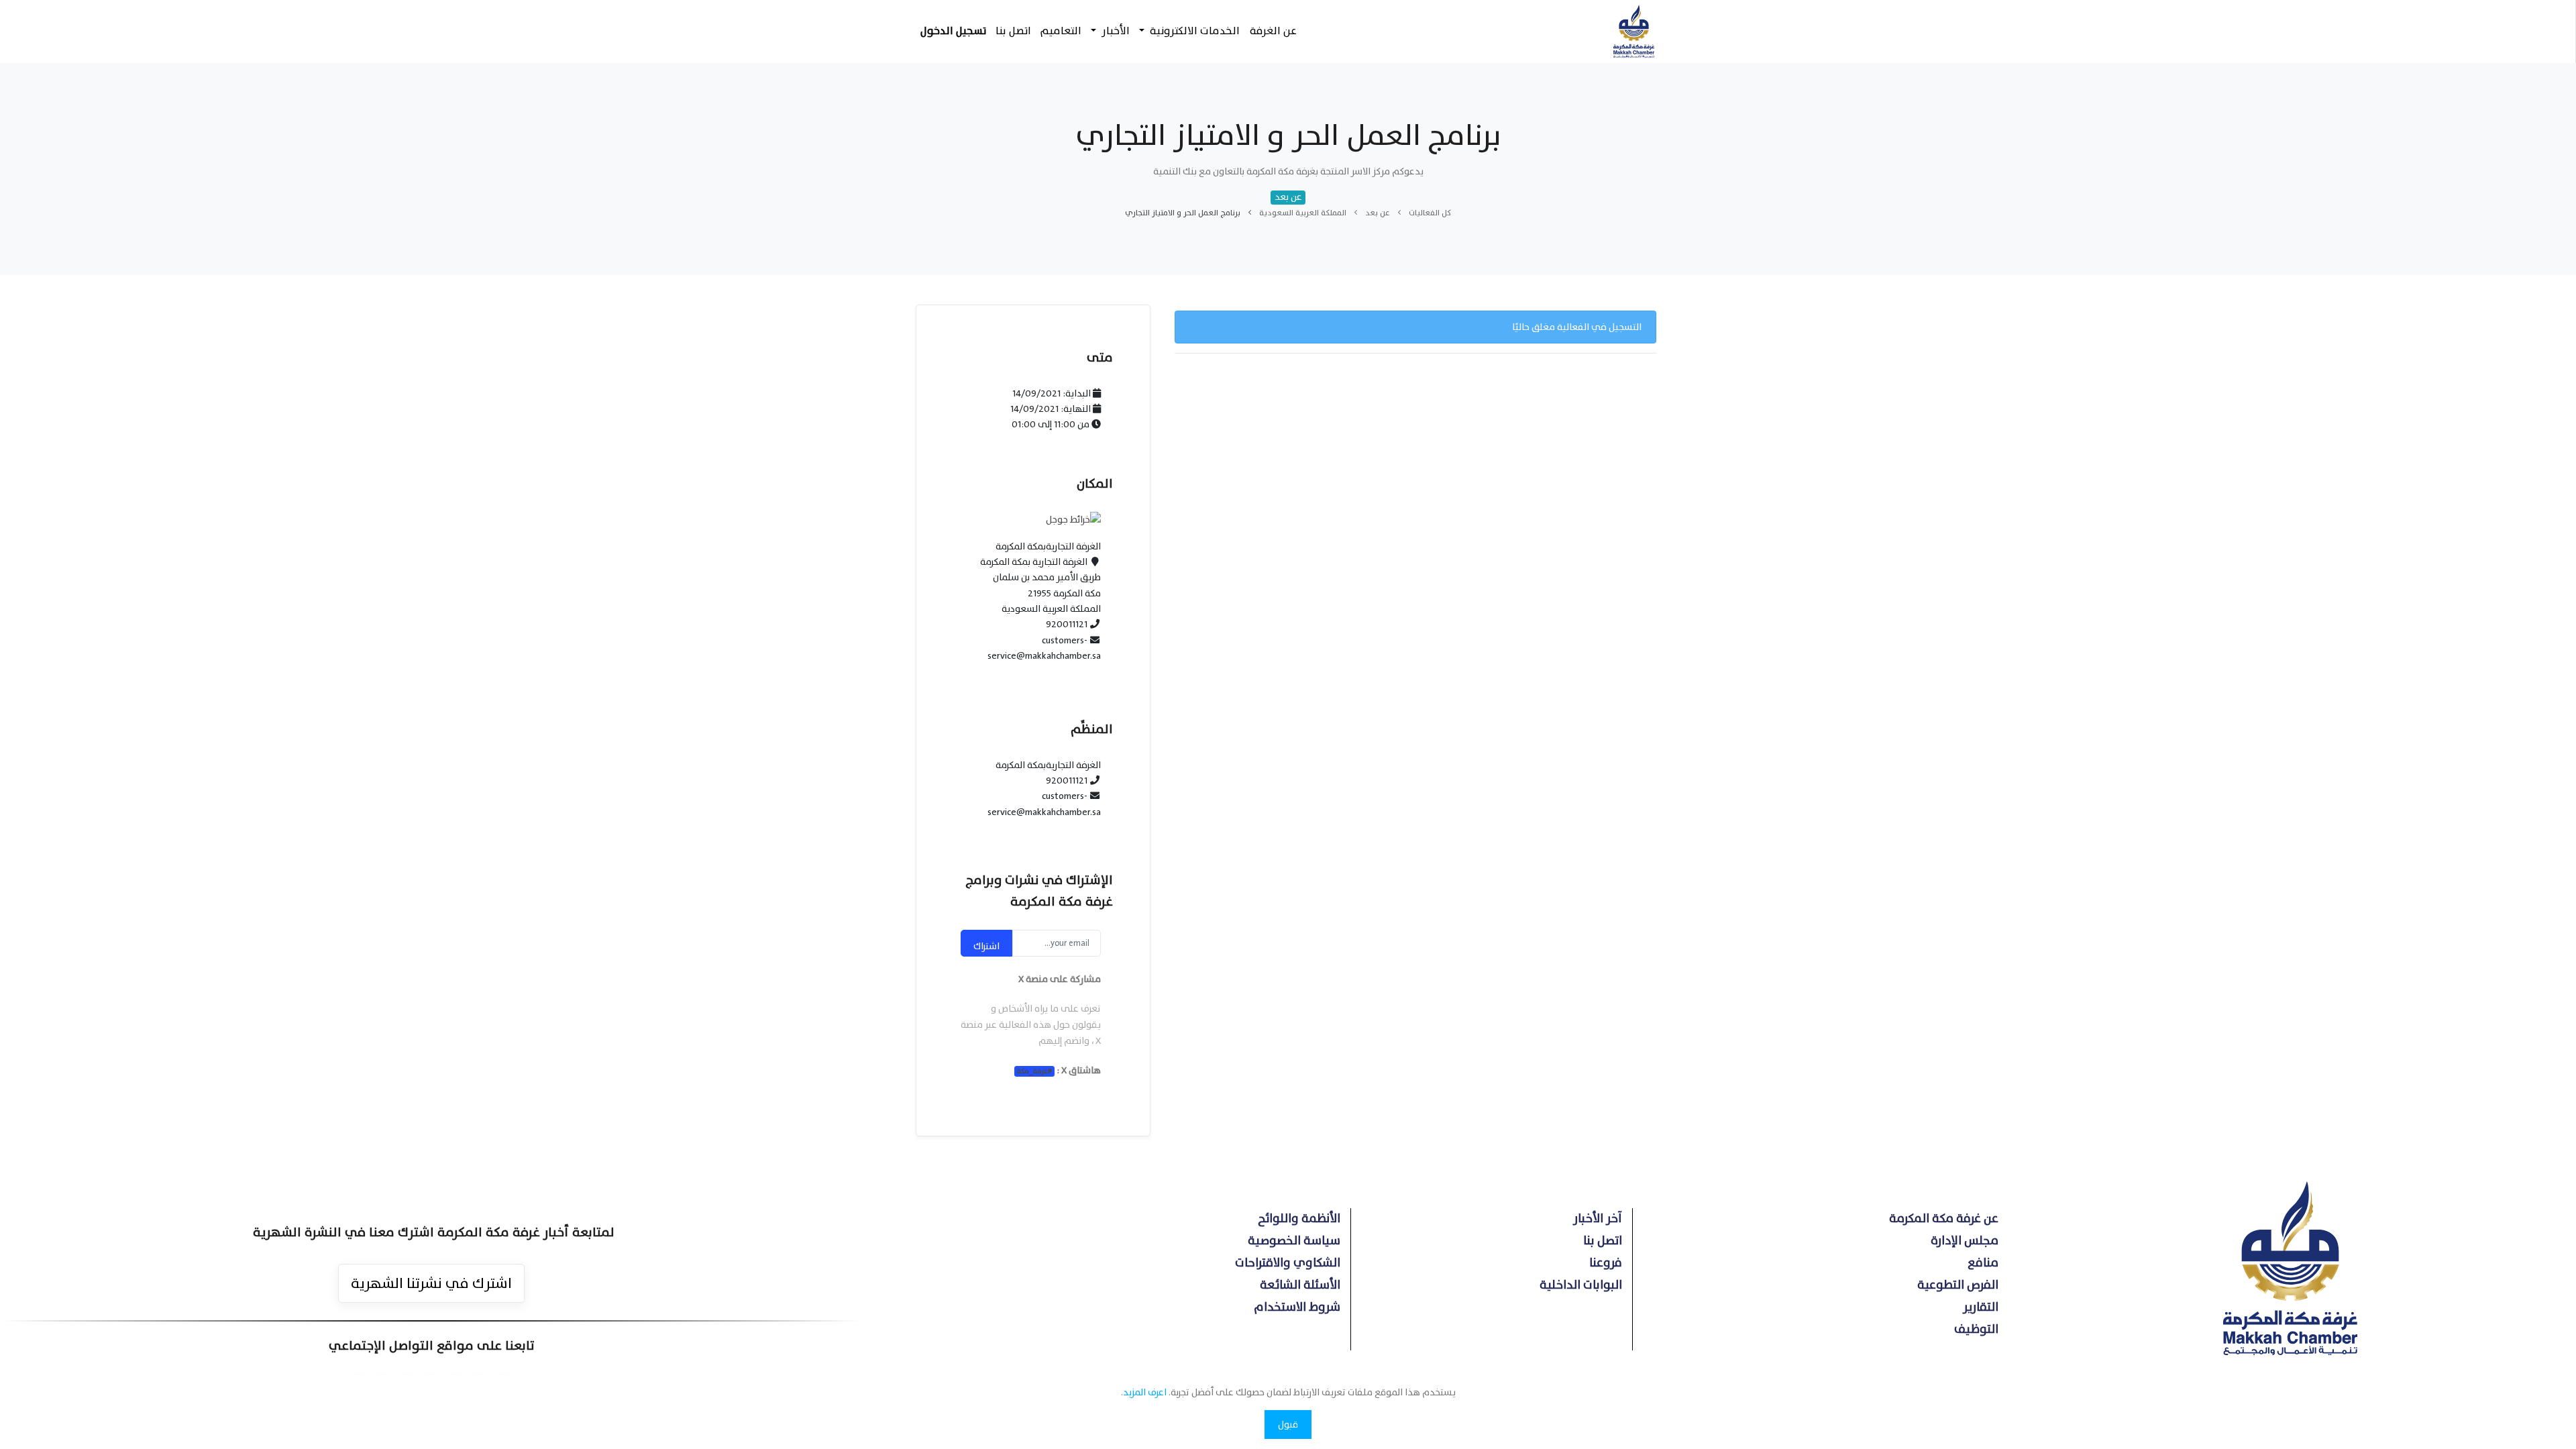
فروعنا (1606, 1263)
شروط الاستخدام (1297, 1307)
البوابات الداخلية (1581, 1285)
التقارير (1981, 1307)
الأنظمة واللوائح (1299, 1219)
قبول (1288, 1425)
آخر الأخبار (1598, 1219)
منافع (1983, 1263)
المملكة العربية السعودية (1303, 213)
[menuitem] (1273, 31)
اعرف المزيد (1145, 1392)
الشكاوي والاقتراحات (1288, 1263)
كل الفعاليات (1430, 213)
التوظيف (1976, 1329)
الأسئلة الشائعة (1300, 1285)
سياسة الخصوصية (1294, 1241)
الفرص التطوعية (1958, 1285)
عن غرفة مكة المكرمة (1944, 1219)
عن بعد (1378, 213)
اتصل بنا (1603, 1241)
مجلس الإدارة (1965, 1241)
